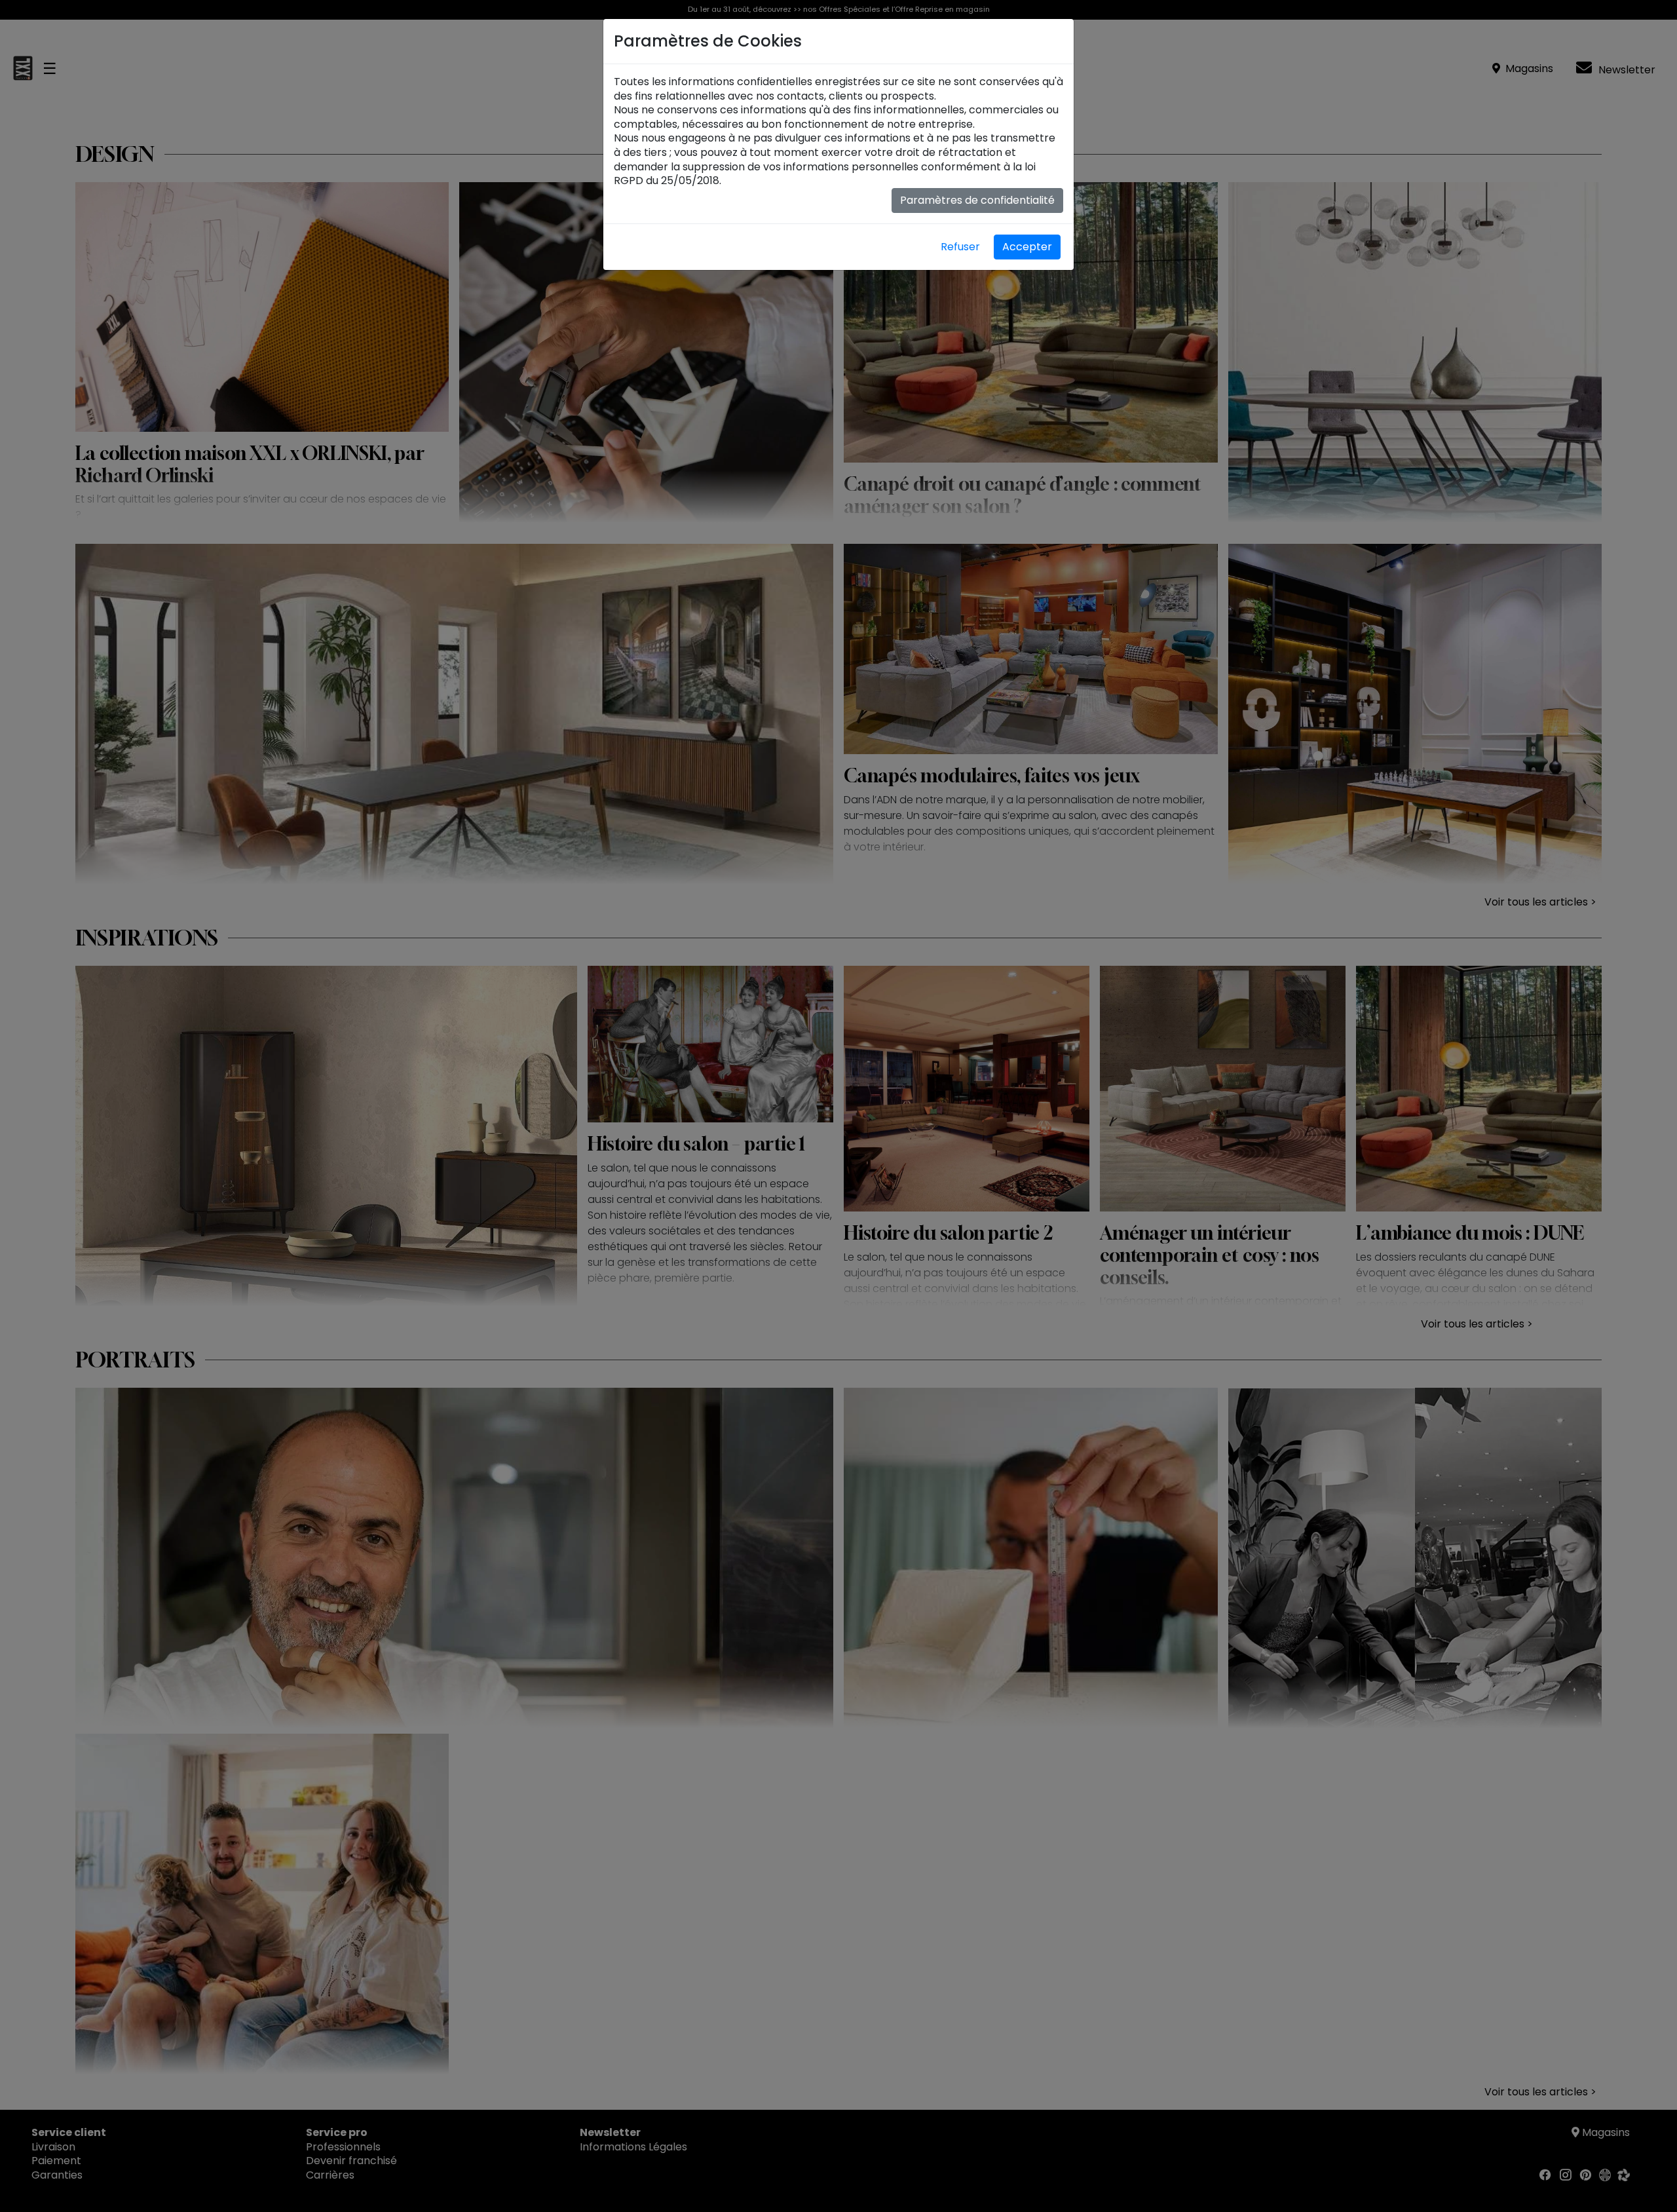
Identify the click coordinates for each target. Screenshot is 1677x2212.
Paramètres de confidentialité (977, 200)
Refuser (960, 247)
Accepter (1027, 247)
